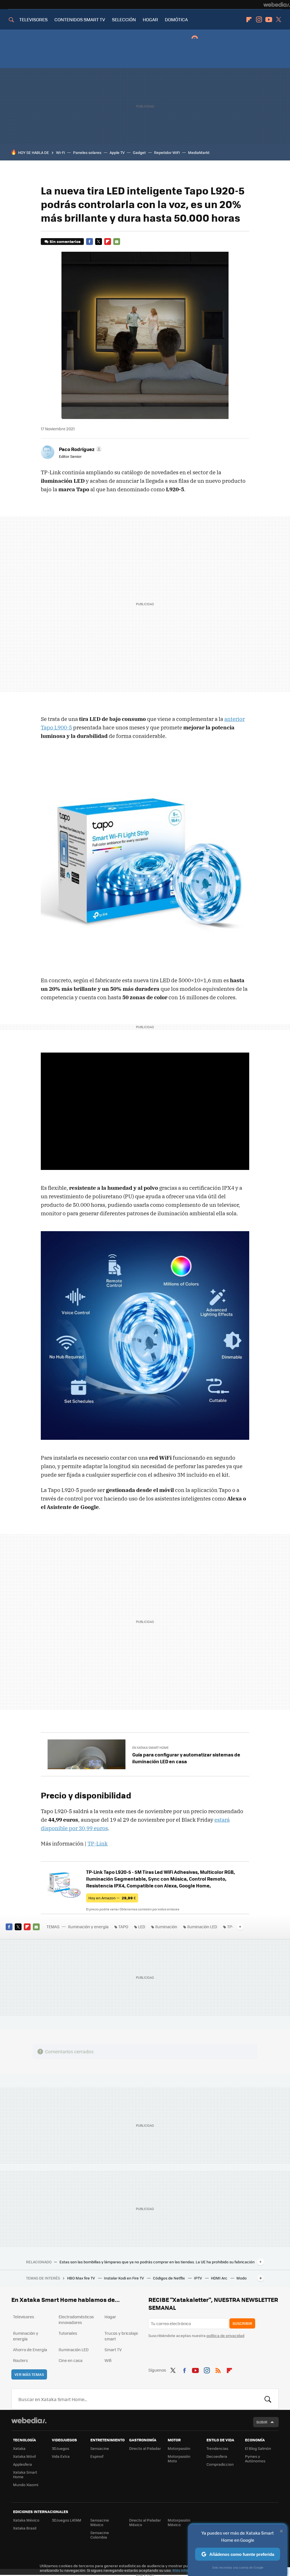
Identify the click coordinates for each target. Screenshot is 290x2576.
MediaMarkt (199, 152)
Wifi (108, 2360)
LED (142, 1927)
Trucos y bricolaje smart (121, 2336)
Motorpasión (179, 2448)
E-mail (117, 242)
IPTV (198, 2278)
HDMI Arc (220, 2278)
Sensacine (100, 2448)
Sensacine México (100, 2522)
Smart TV (113, 2349)
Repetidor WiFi (167, 152)
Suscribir (242, 2323)
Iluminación (166, 1927)
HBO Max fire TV (81, 2278)
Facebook (89, 242)
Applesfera (23, 2464)
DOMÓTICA (176, 19)
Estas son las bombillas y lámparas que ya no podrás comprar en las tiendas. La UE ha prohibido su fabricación (157, 2262)
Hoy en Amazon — (112, 1898)
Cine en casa (71, 2360)
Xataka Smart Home (25, 2474)
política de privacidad (225, 2335)
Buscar (268, 2399)
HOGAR (150, 19)
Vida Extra (61, 2456)
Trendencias (217, 2448)
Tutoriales (68, 2333)
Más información (187, 2570)
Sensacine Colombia (100, 2535)
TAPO (123, 1927)
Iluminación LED (202, 1927)
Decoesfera (217, 2456)
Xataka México (26, 2520)
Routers (21, 2360)
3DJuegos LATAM (67, 2520)
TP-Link (98, 1843)
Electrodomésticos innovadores (76, 2319)
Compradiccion (220, 2464)
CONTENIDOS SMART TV (80, 19)
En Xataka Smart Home (150, 1748)
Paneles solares (87, 152)
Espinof (97, 2456)
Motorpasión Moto (179, 2458)
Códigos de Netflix (169, 2278)
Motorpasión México (179, 2522)
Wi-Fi (60, 152)
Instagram (259, 20)
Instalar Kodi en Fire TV (124, 2278)
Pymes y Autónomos (255, 2458)
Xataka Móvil (24, 2456)
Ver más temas (29, 2374)
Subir (262, 2422)
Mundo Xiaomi (26, 2485)
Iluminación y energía (88, 1927)
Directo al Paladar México (145, 2522)
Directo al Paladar (145, 2448)
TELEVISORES (33, 19)
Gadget (139, 152)
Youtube (269, 20)
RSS (218, 2369)
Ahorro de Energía (30, 2349)
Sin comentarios (65, 241)
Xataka (19, 2448)
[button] (80, 449)
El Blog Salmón (258, 2448)
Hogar (110, 2317)
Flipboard (249, 20)
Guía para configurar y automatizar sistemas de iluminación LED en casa (186, 1758)
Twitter (279, 20)
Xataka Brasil (25, 2528)
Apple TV (117, 152)
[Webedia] (277, 5)
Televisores (24, 2317)
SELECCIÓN (124, 19)
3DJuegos (60, 2448)
